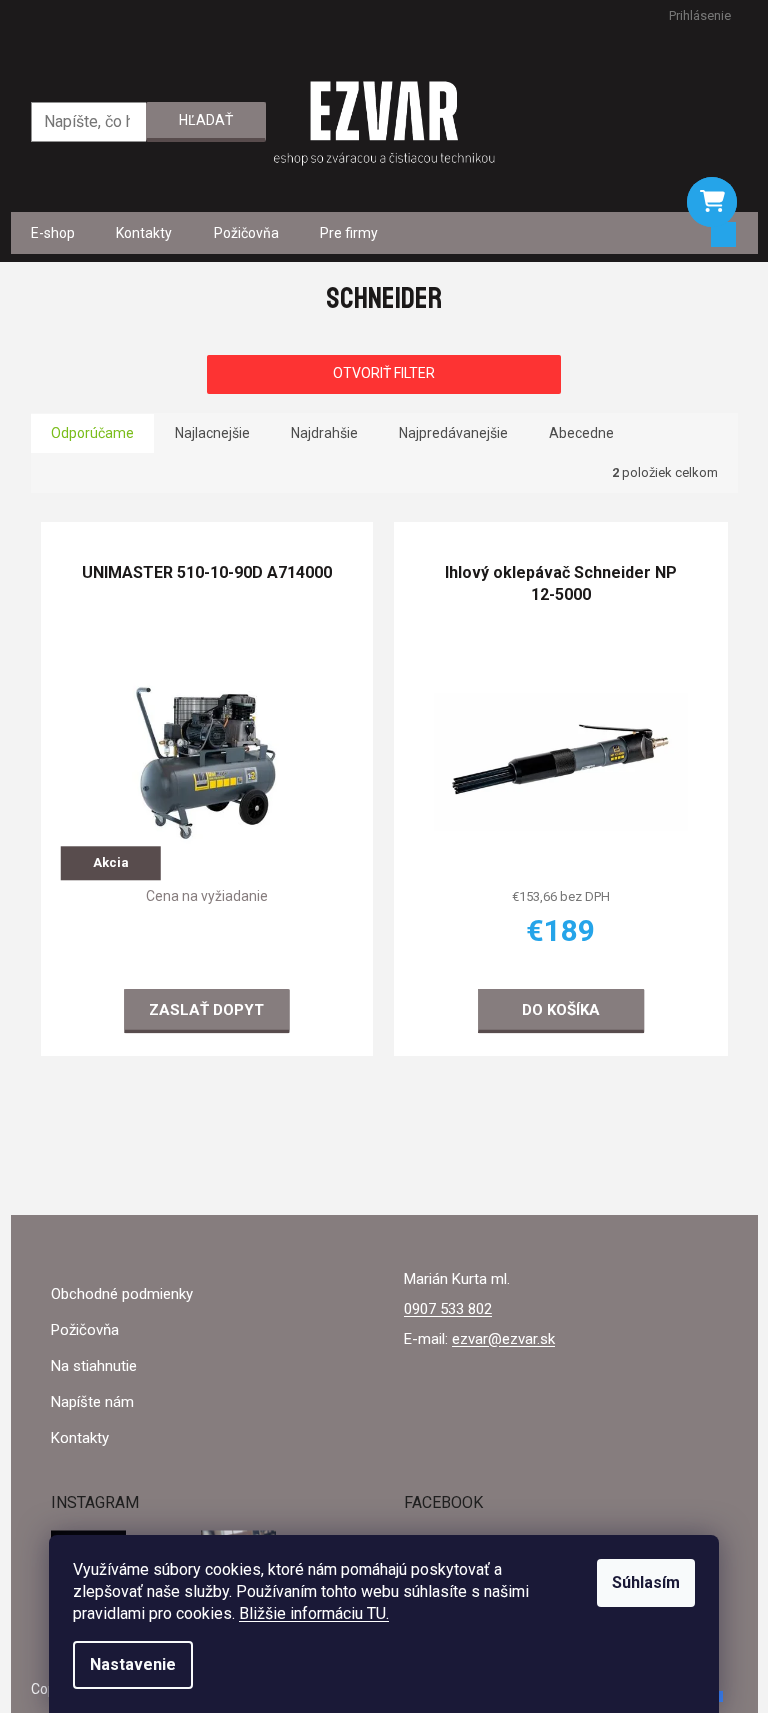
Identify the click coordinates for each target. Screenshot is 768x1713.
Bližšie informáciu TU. (314, 1613)
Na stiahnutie (94, 1366)
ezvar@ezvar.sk (503, 1339)
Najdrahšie (324, 433)
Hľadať (206, 120)
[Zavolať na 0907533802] (41, 15)
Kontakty (80, 1438)
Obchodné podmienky (122, 1294)
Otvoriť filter (384, 373)
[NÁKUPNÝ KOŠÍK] (712, 202)
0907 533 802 (448, 1309)
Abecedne (581, 433)
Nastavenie (133, 1664)
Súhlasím (646, 1582)
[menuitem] (53, 233)
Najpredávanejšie (453, 433)
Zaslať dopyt (206, 1009)
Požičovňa (85, 1330)
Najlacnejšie (212, 433)
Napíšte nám (92, 1402)
